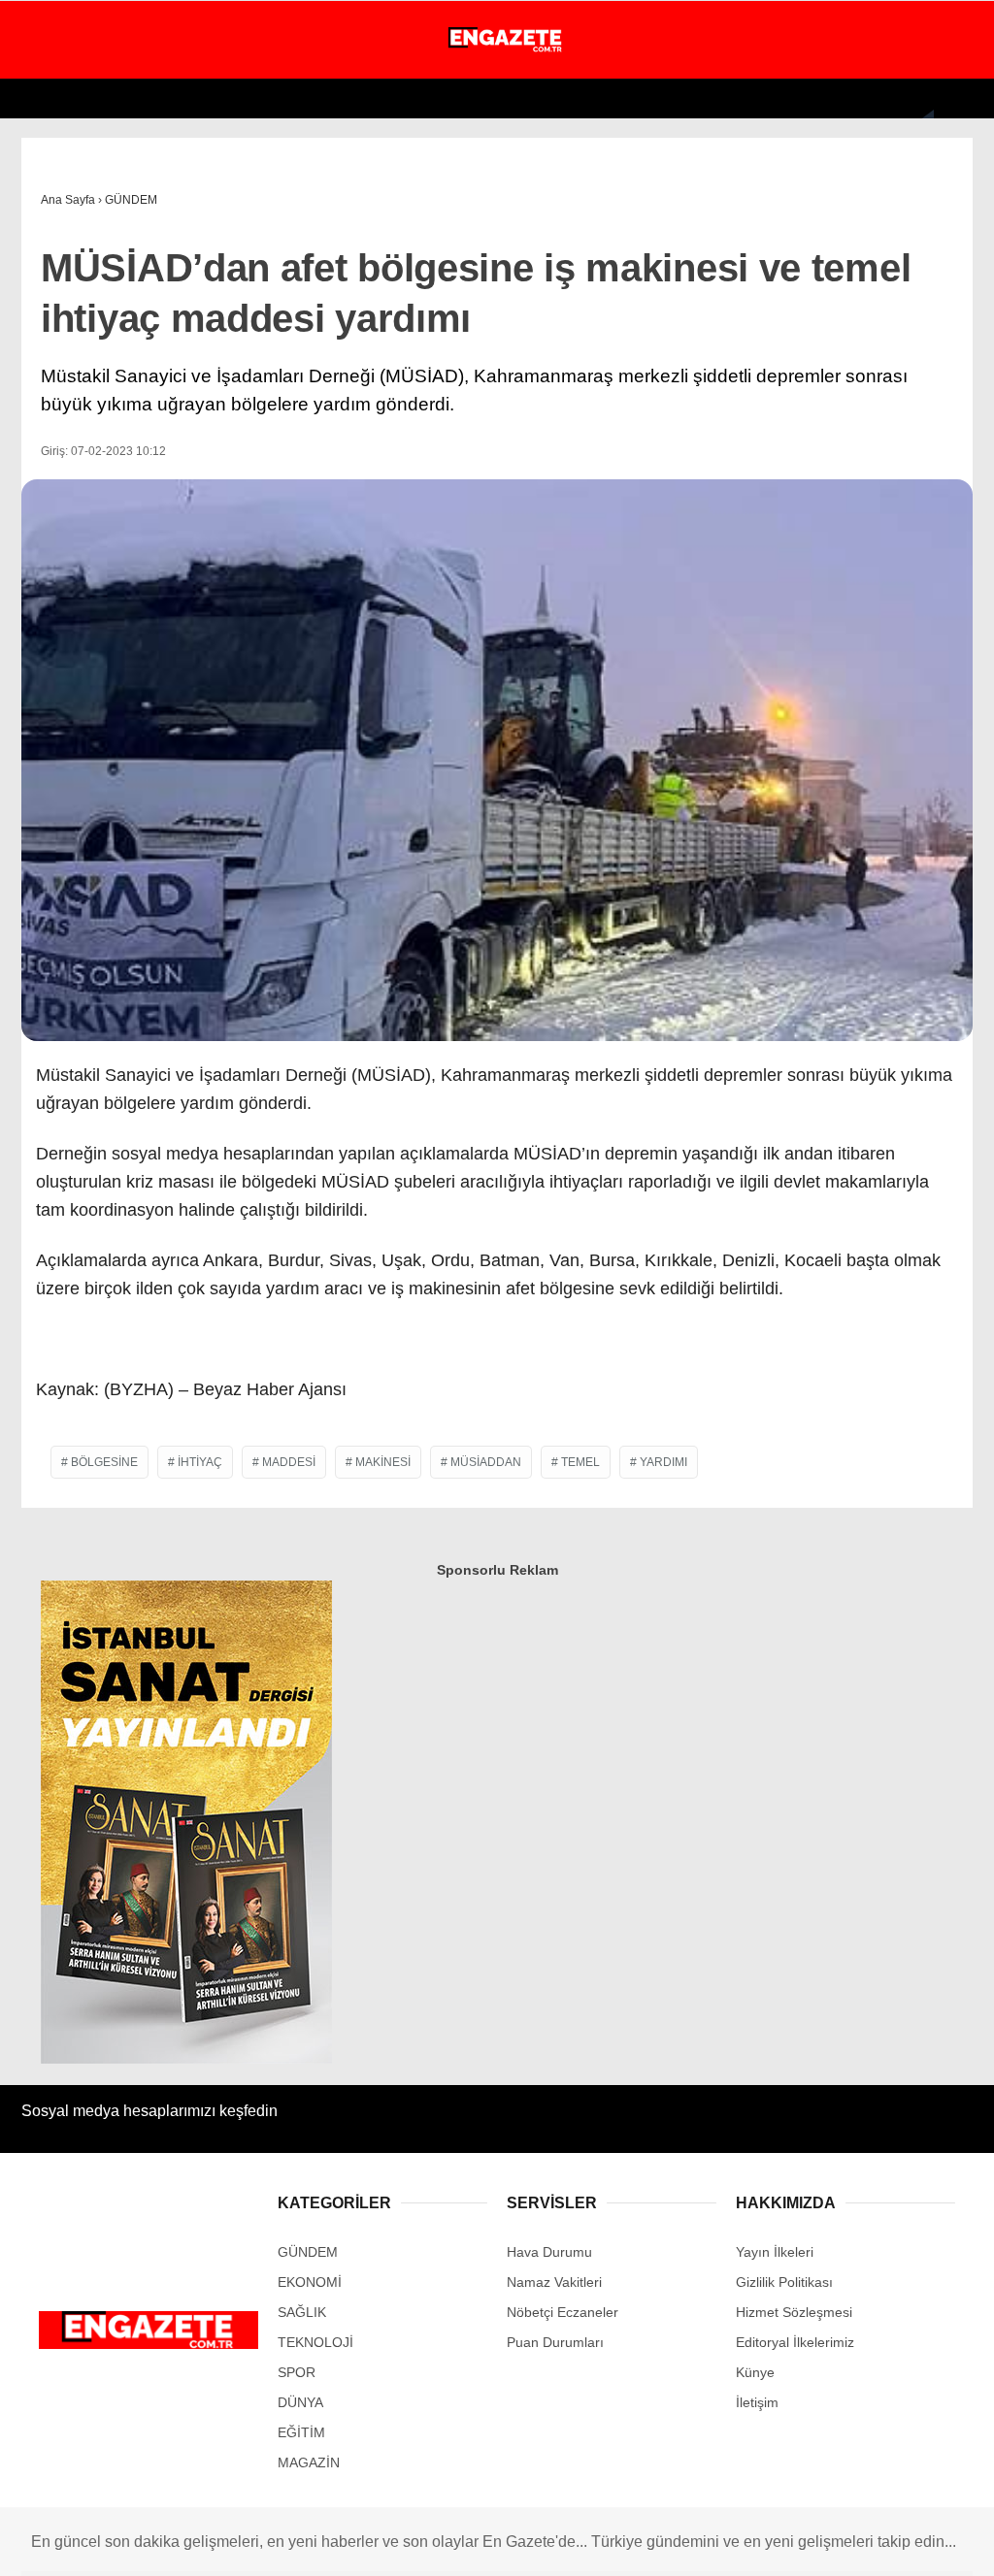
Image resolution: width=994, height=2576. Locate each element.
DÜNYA (50, 238)
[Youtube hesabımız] (348, 2544)
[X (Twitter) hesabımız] (175, 2544)
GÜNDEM (57, 160)
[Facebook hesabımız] (90, 2544)
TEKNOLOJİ (65, 395)
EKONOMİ (59, 199)
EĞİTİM (51, 435)
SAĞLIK (53, 357)
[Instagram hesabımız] (262, 2544)
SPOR (47, 317)
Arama (795, 94)
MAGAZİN (58, 278)
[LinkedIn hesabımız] (606, 2544)
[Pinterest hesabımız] (434, 2544)
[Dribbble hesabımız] (520, 2544)
